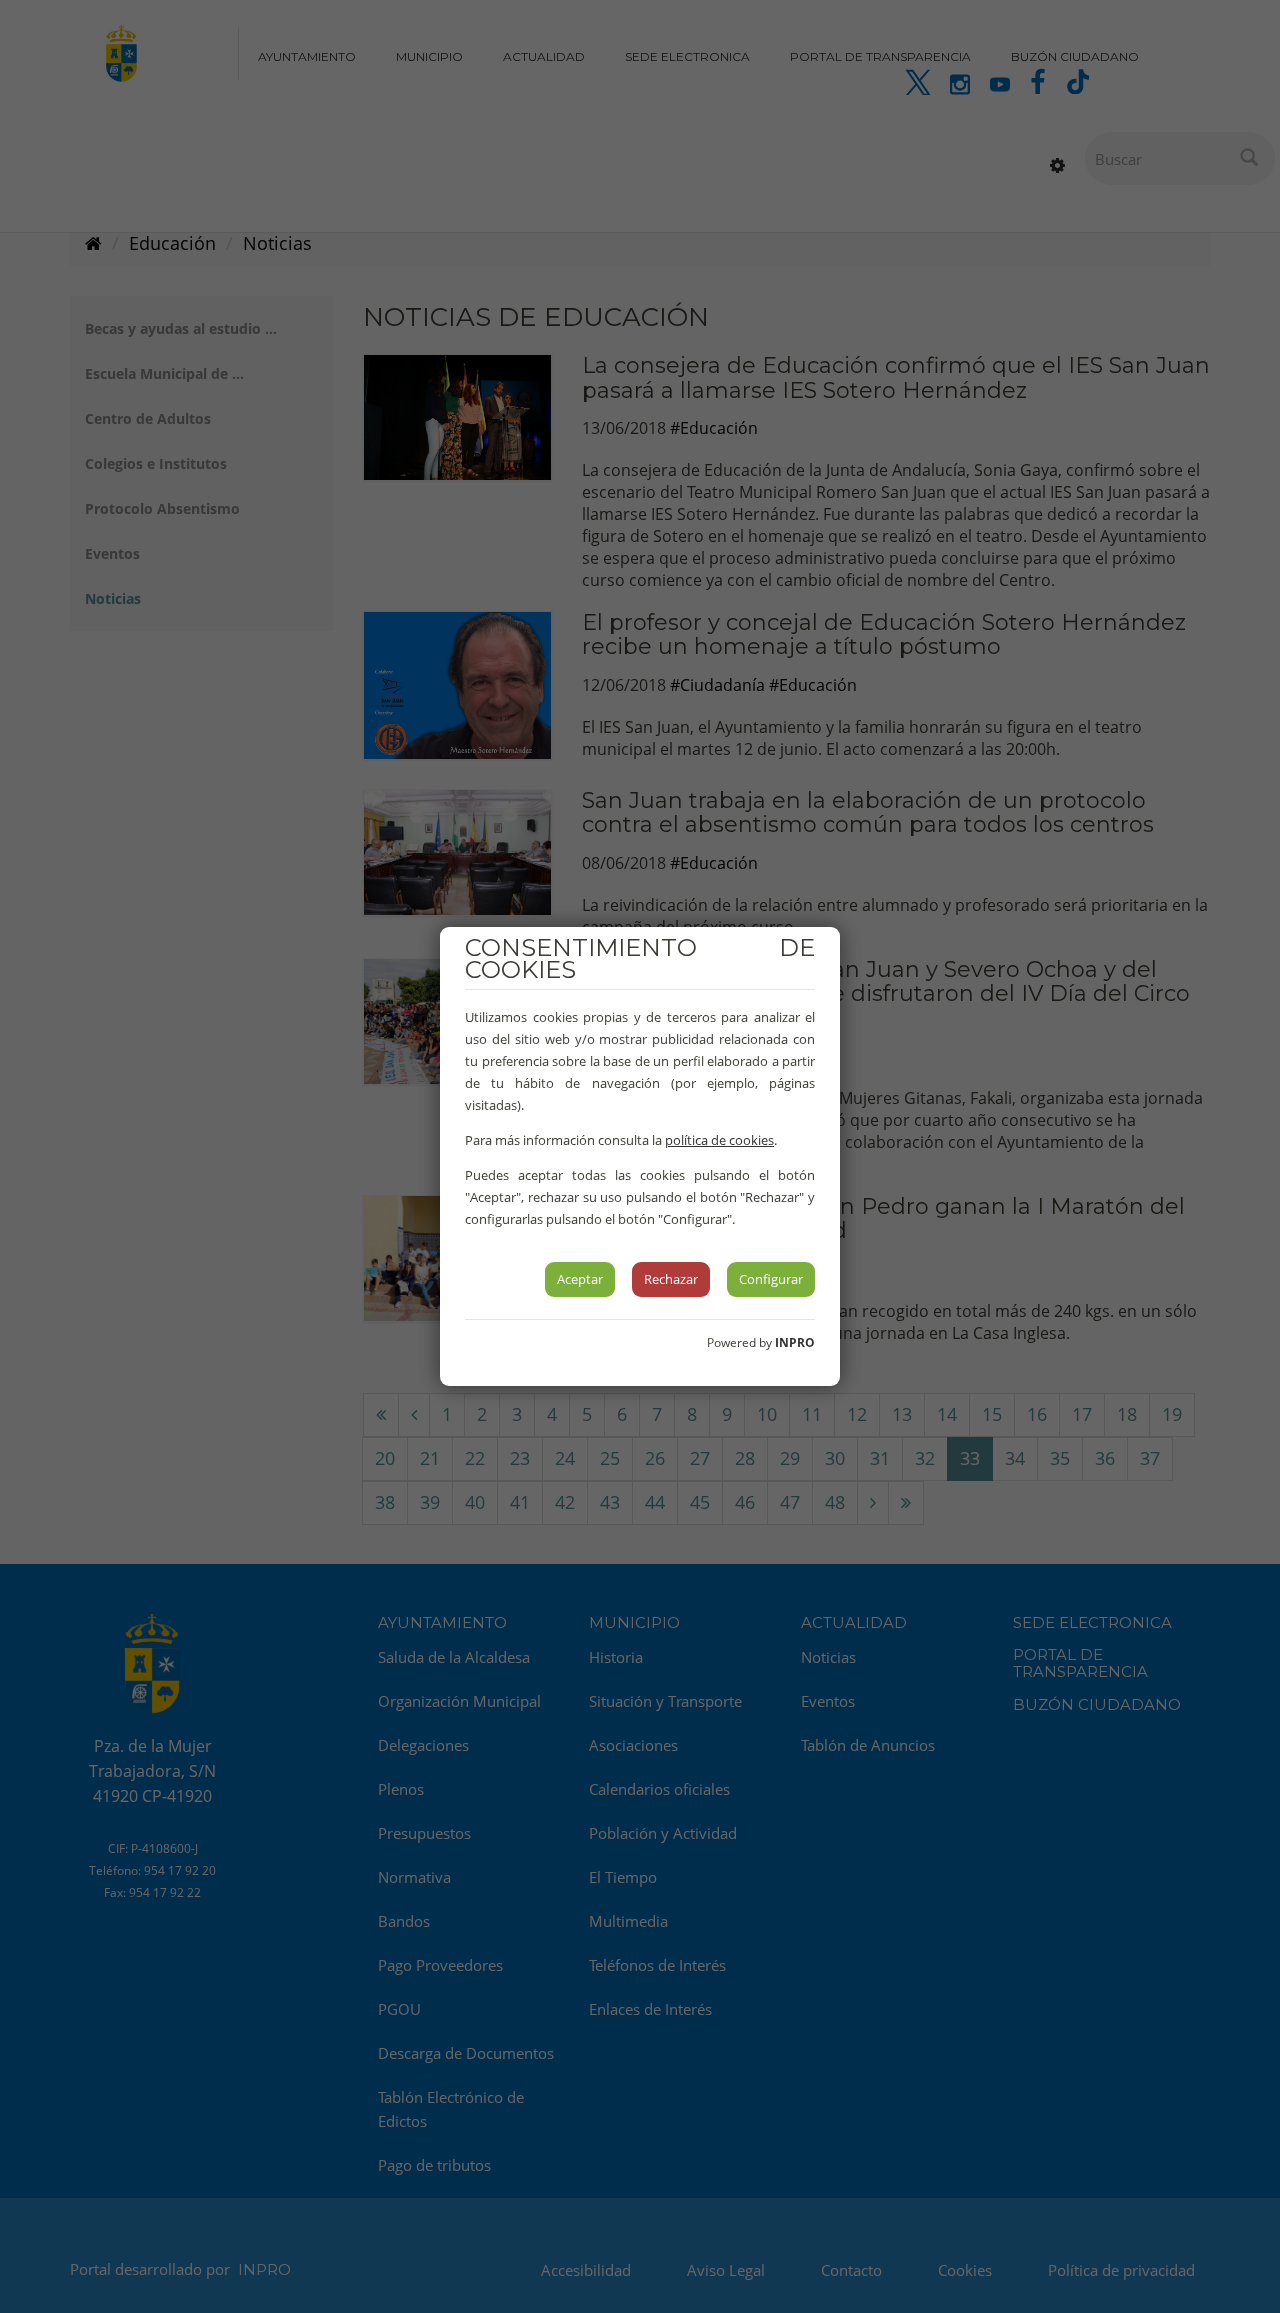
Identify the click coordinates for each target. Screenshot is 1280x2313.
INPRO (795, 1342)
